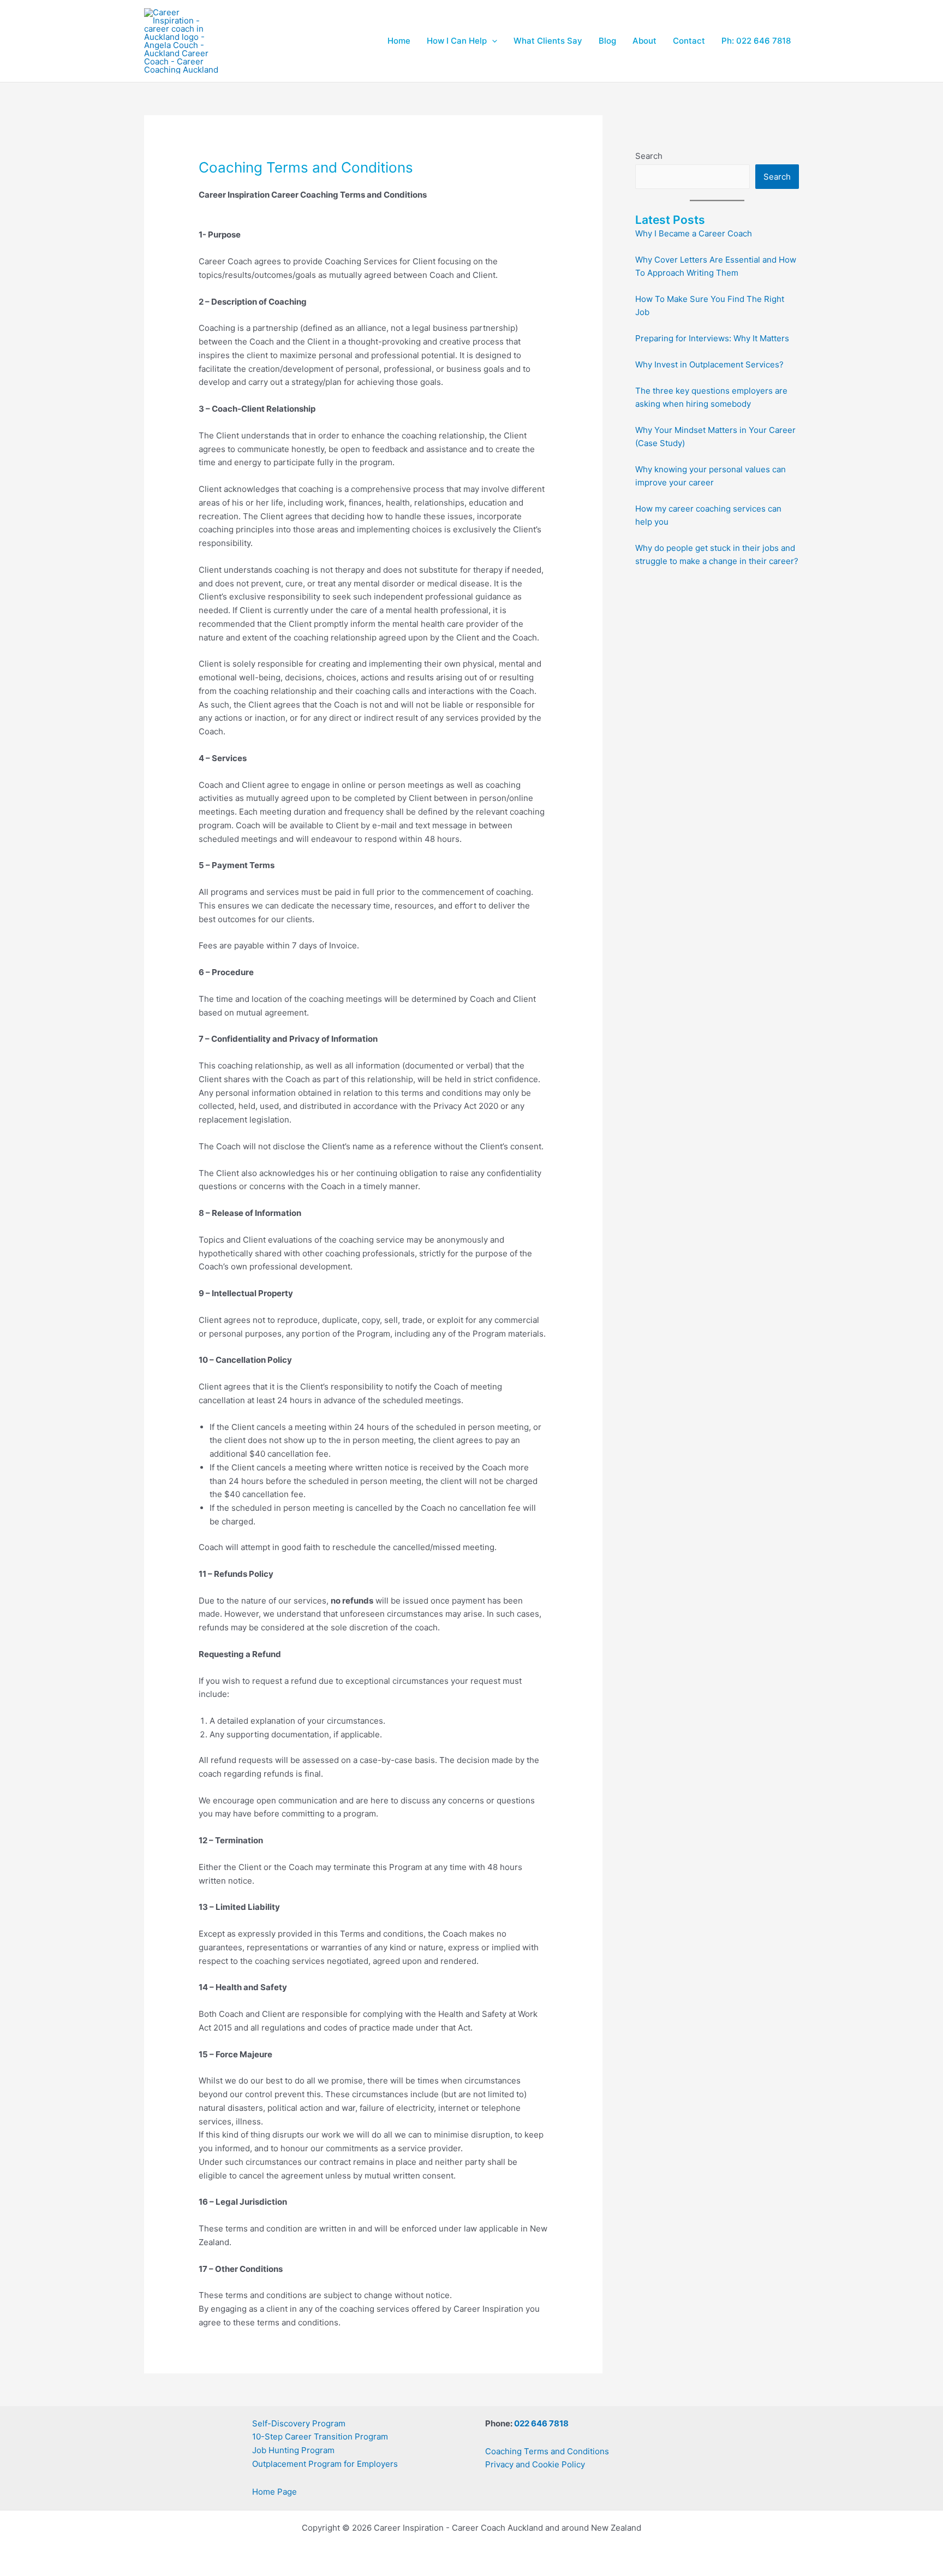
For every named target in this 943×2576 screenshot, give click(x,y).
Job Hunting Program (293, 2450)
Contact (689, 41)
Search (649, 156)
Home (399, 41)
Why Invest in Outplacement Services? (709, 364)
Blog (607, 41)
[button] (492, 41)
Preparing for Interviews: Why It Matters (712, 338)
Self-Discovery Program (299, 2423)
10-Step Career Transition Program (320, 2436)
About (644, 41)
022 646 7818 (541, 2423)
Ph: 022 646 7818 (756, 41)
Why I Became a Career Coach (694, 233)
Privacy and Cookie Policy (535, 2464)
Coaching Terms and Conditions (547, 2451)
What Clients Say (548, 41)
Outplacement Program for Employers (325, 2464)
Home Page (274, 2492)
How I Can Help (457, 41)
